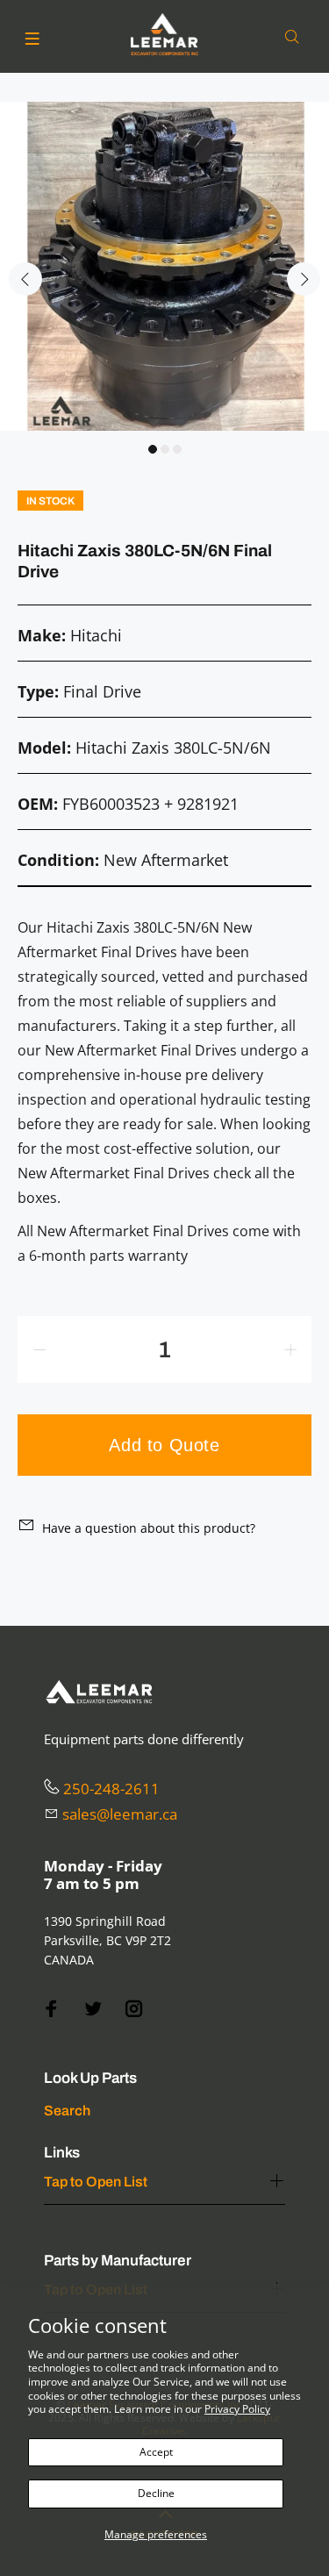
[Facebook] (52, 2009)
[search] (296, 37)
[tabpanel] (164, 266)
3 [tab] (177, 449)
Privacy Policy (237, 2409)
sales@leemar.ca (120, 1814)
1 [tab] (153, 449)
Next (304, 279)
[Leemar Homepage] (165, 34)
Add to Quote (164, 1445)
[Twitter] (93, 2009)
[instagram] (134, 2009)
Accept (156, 2452)
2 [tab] (165, 449)
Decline (156, 2493)
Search (67, 2111)
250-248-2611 (111, 1789)
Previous (25, 279)
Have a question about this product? (149, 1528)
